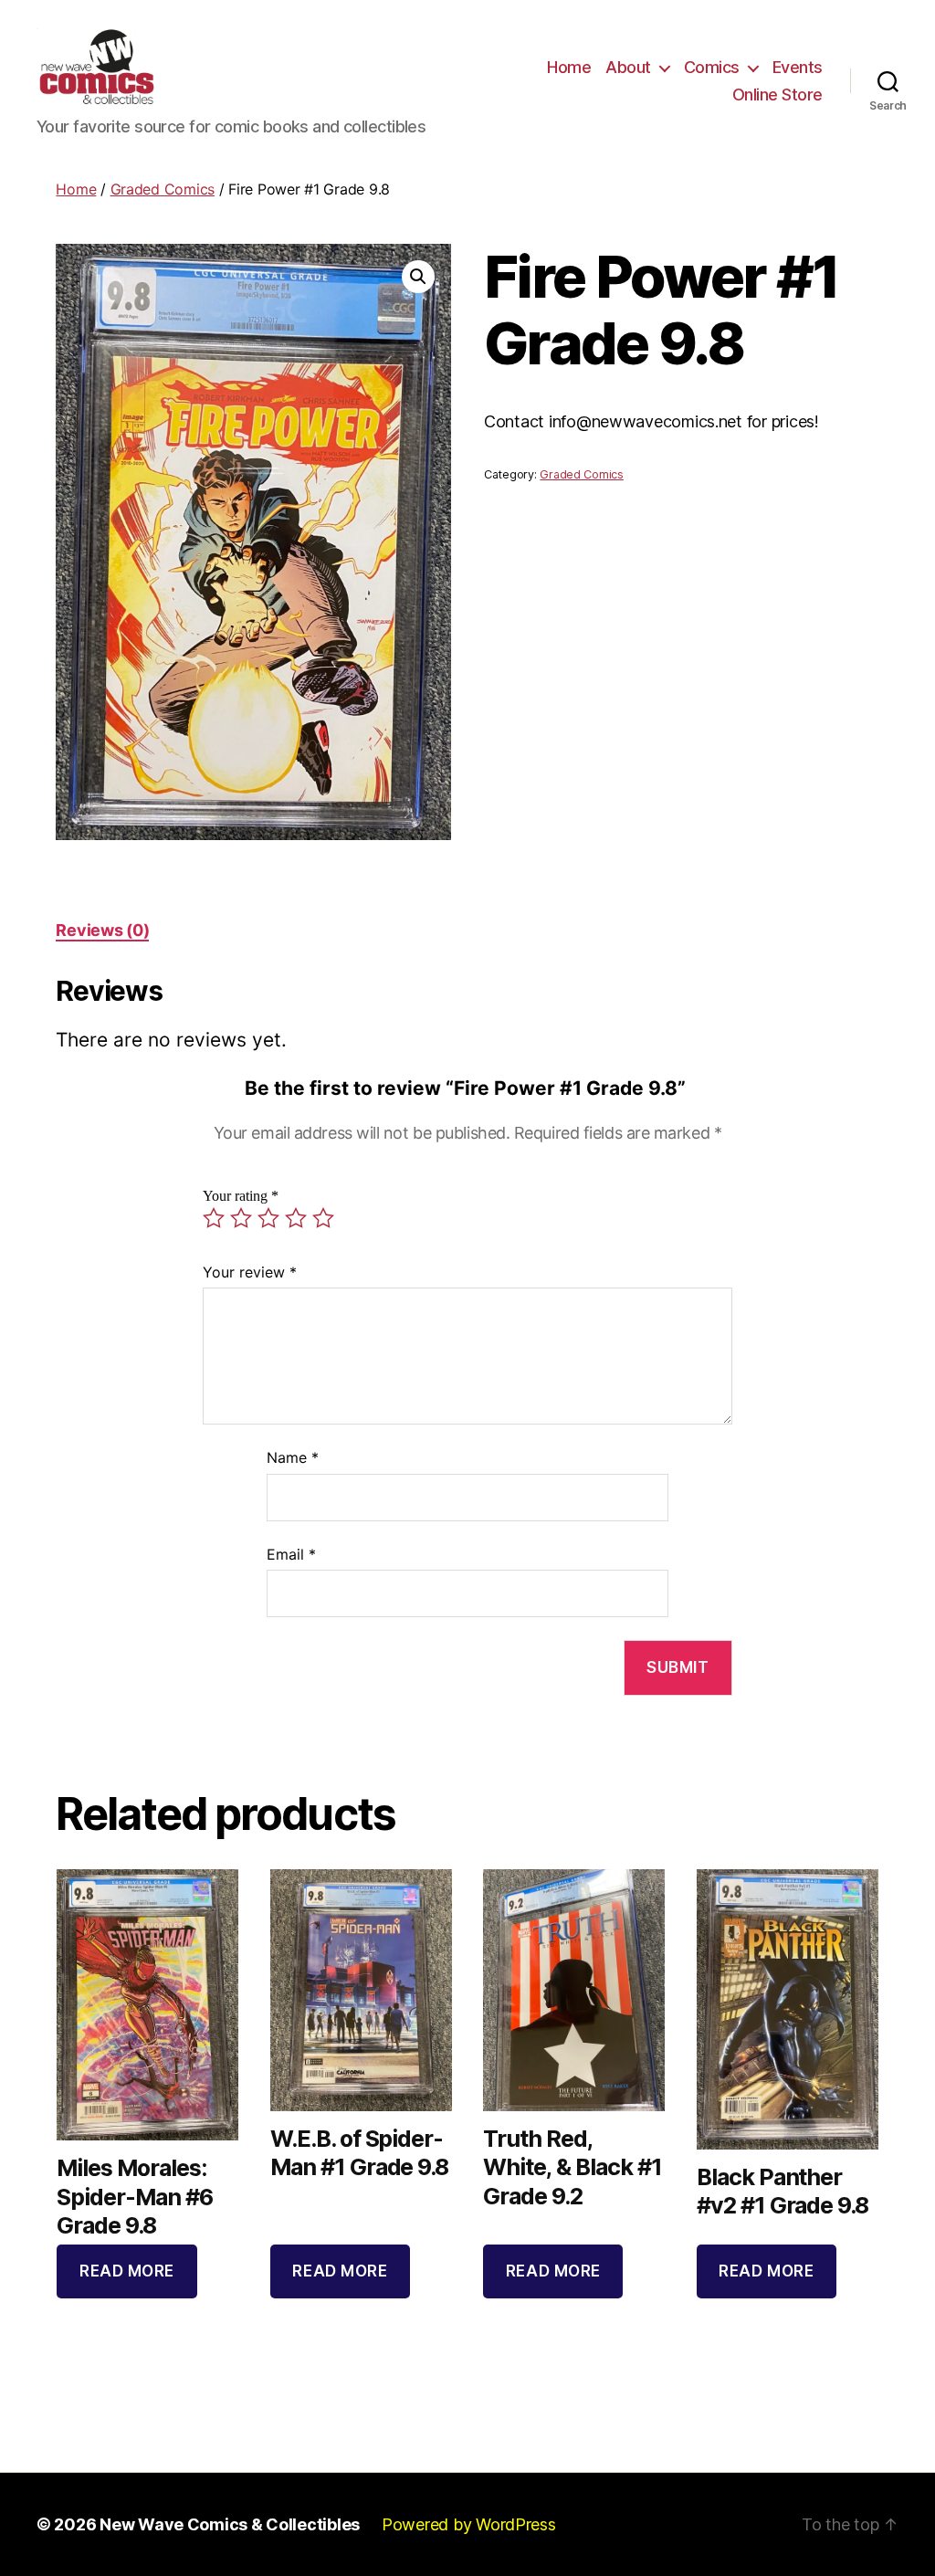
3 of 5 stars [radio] (268, 1218)
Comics (712, 67)
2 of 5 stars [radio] (241, 1218)
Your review (250, 1272)
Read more (127, 2271)
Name (293, 1457)
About (628, 67)
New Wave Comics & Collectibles (230, 2524)
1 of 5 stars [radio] (214, 1218)
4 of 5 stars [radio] (296, 1218)
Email (291, 1554)
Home (569, 67)
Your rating (241, 1196)
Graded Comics (163, 189)
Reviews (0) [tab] (102, 930)
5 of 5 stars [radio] (323, 1218)
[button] (418, 277)
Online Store (777, 95)
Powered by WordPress (469, 2524)
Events (798, 67)
